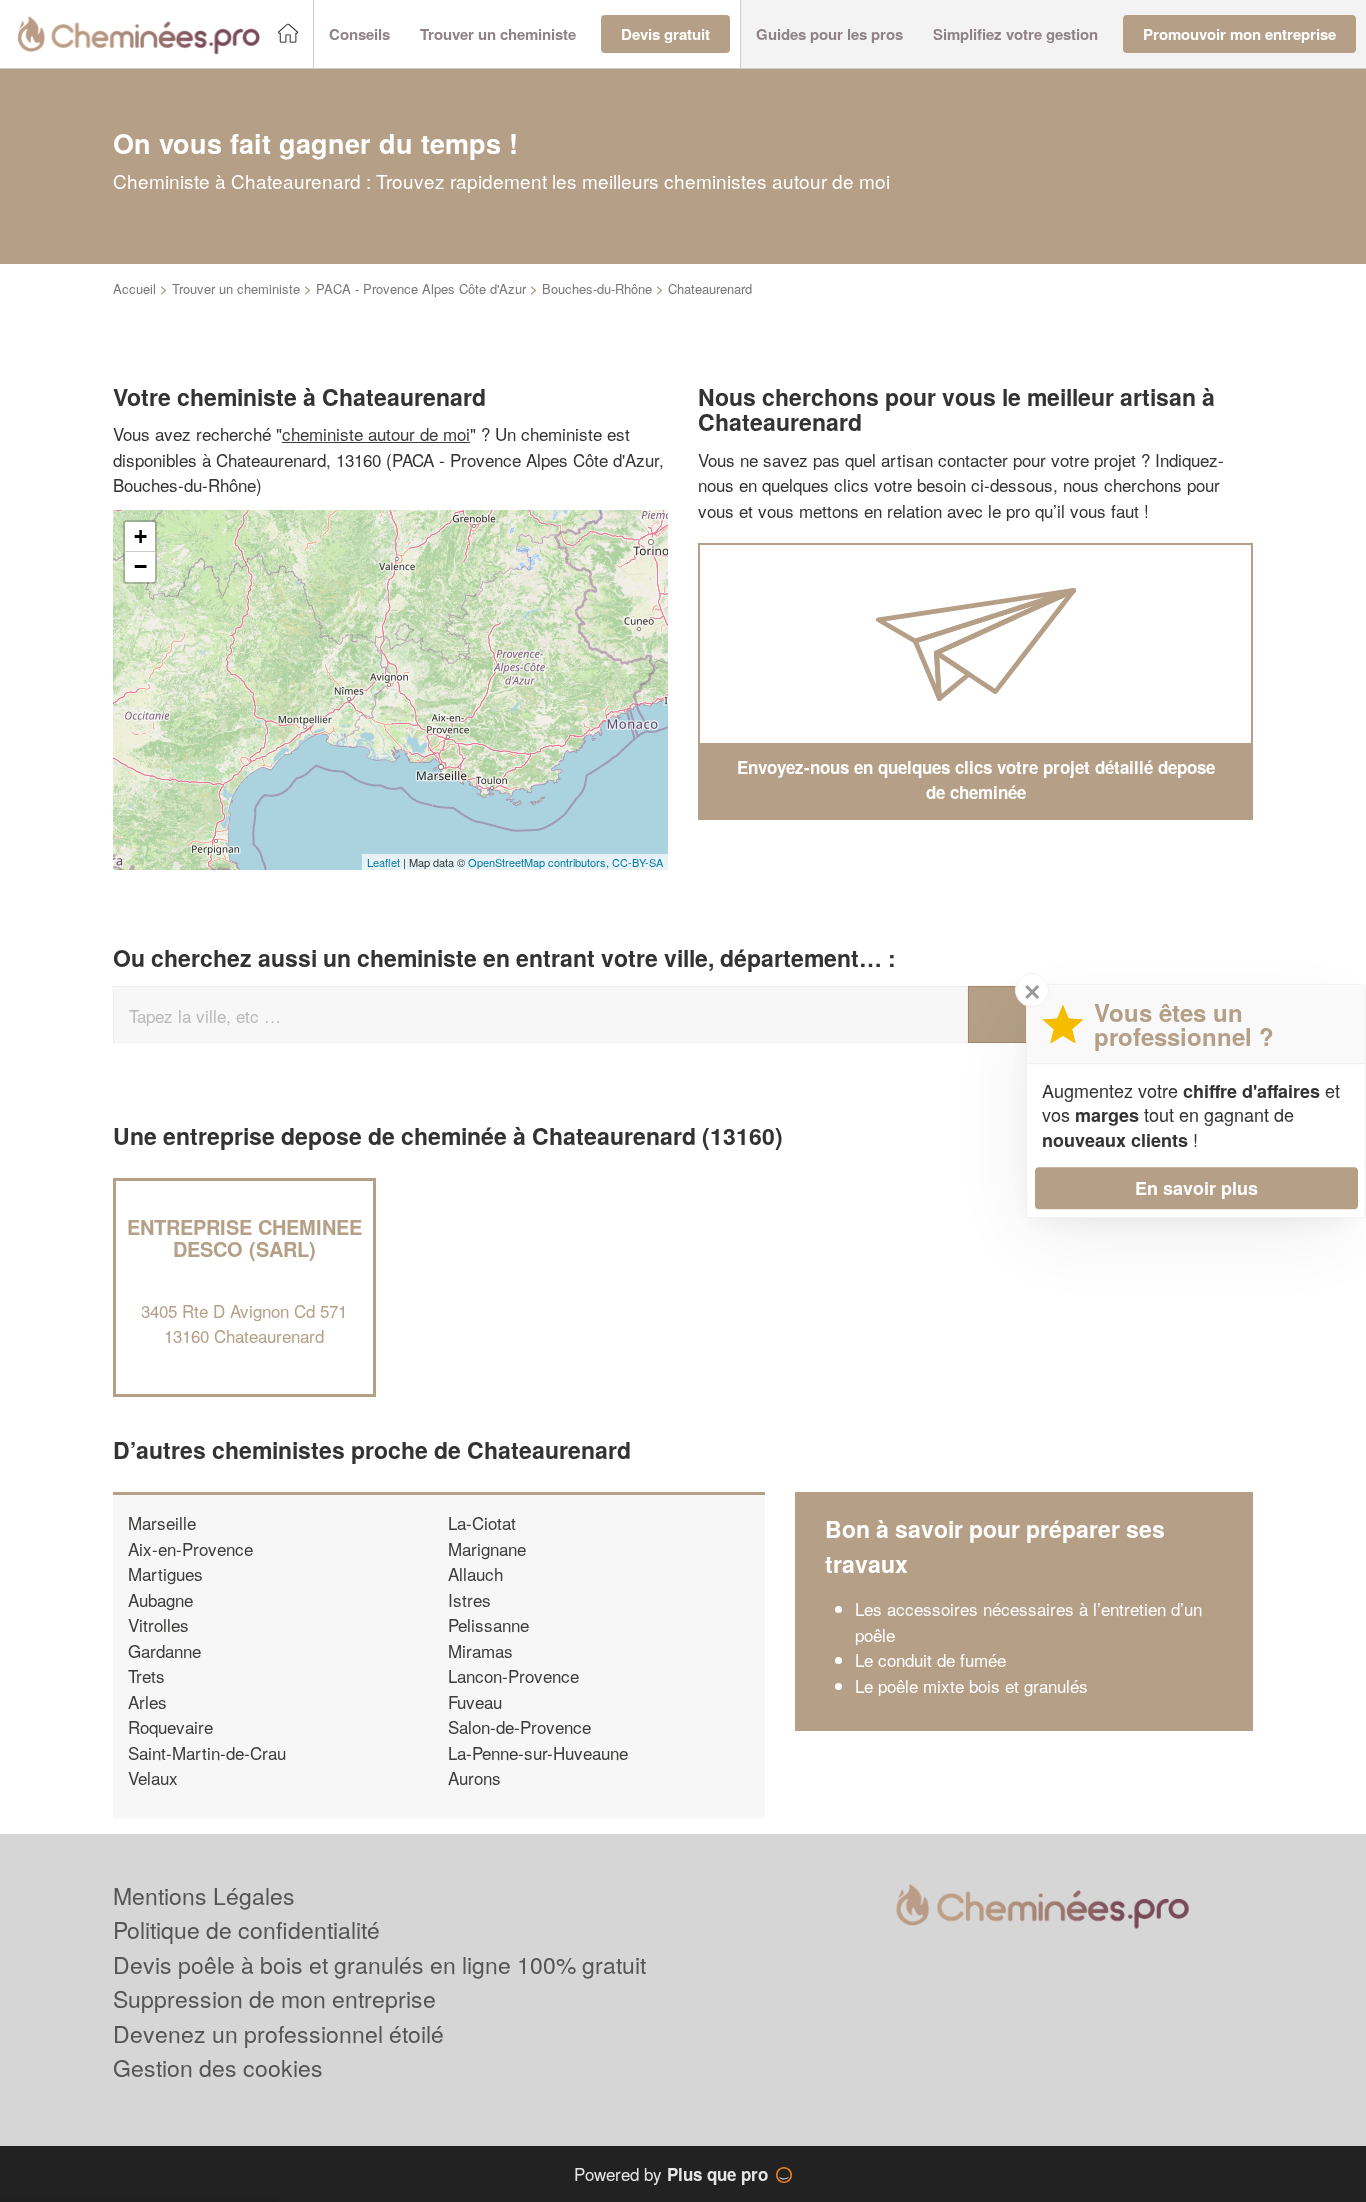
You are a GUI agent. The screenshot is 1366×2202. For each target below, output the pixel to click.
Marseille (162, 1522)
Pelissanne (488, 1624)
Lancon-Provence (513, 1675)
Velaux (153, 1777)
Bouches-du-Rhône (597, 288)
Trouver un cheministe (236, 288)
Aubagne (160, 1599)
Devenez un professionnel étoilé (278, 2033)
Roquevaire (170, 1726)
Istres (469, 1599)
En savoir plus (1196, 1188)
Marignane (487, 1548)
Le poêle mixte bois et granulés (971, 1685)
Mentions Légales (204, 1895)
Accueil (134, 288)
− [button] (140, 566)
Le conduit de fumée (930, 1659)
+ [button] (140, 536)
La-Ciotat (482, 1522)
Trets (146, 1675)
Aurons (474, 1777)
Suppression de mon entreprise (274, 1998)
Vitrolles (158, 1624)
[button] (359, 34)
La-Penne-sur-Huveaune (538, 1752)
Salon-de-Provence (519, 1726)
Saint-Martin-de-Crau (207, 1752)
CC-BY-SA (637, 862)
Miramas (480, 1650)
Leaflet (383, 862)
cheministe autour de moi (376, 433)
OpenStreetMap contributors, (540, 862)
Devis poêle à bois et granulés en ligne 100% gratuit (379, 1964)
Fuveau (475, 1701)
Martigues (165, 1573)
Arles (147, 1701)
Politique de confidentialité (246, 1929)
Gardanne (164, 1650)
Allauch (475, 1573)
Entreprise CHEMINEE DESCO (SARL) (244, 1237)
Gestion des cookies (218, 2067)
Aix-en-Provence (190, 1548)
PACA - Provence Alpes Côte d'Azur (421, 288)
